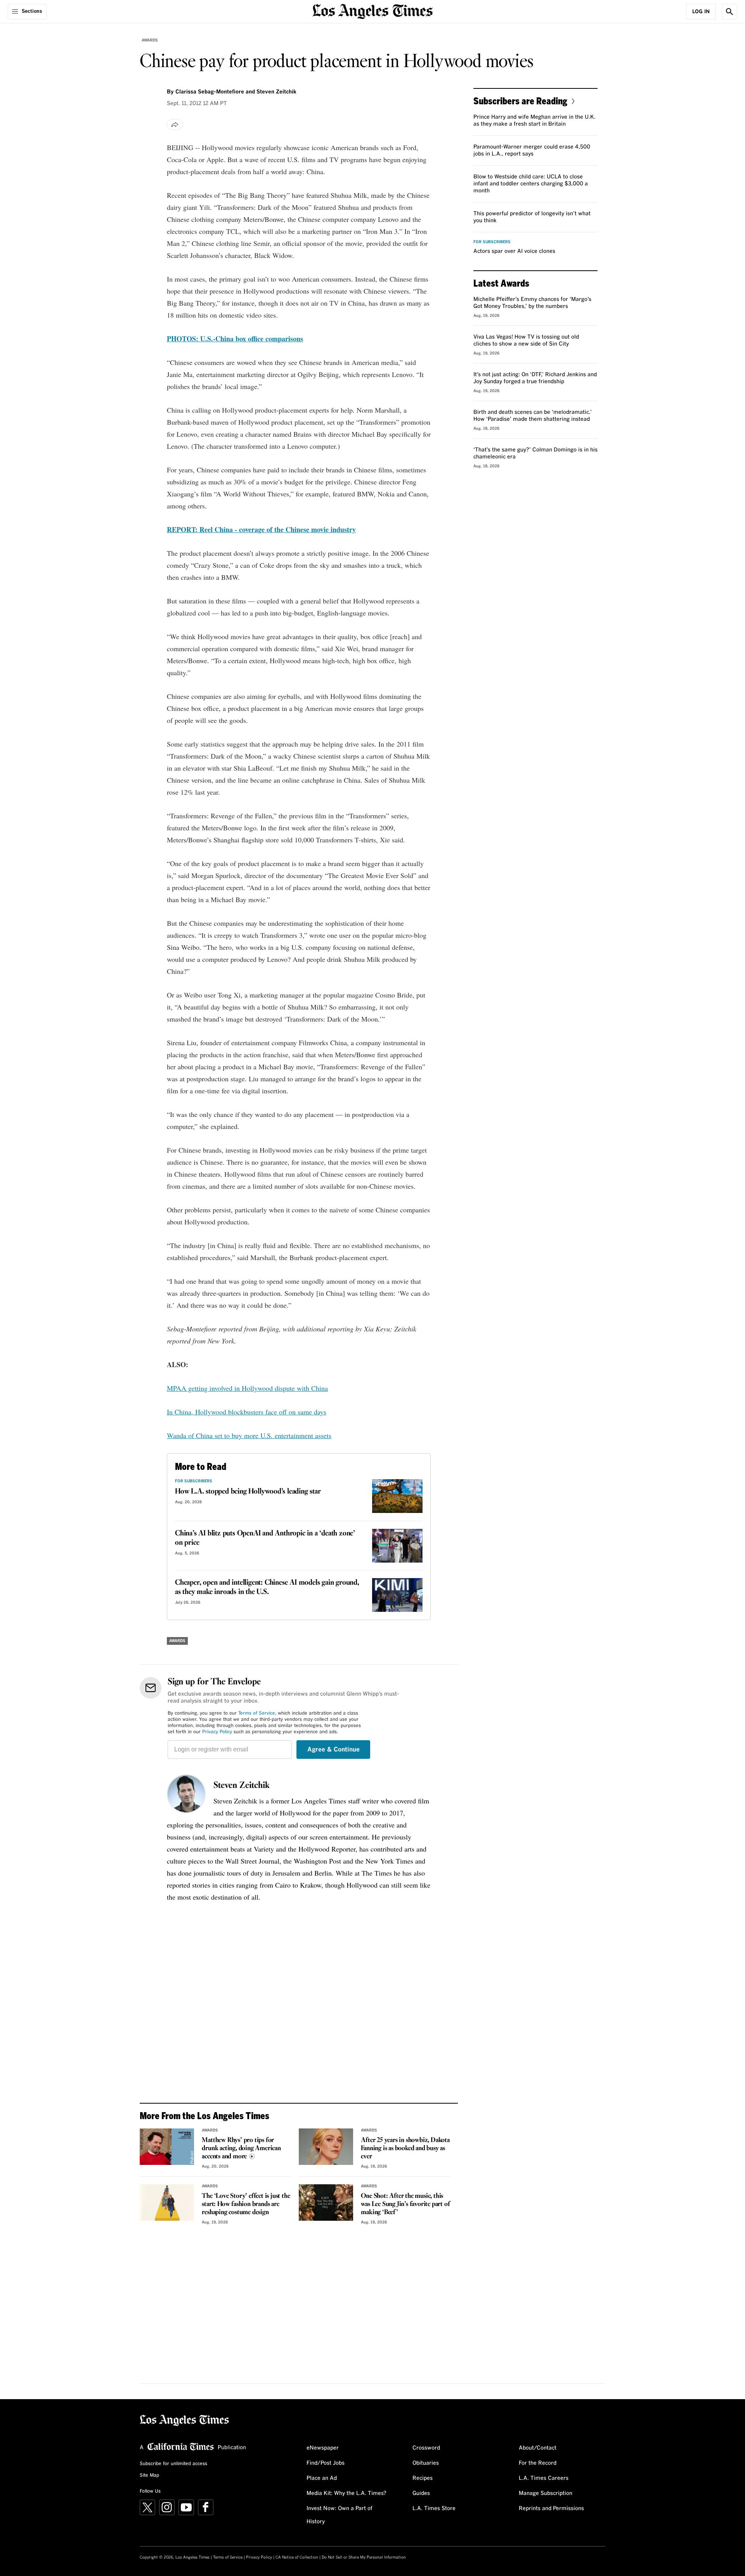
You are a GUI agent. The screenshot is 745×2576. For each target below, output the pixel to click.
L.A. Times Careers (544, 2478)
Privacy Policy (217, 1732)
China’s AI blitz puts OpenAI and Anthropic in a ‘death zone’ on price (265, 1538)
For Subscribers (194, 1481)
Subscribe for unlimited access (173, 2464)
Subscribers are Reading (520, 101)
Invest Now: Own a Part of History (340, 2515)
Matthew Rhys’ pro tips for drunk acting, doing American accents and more (241, 2148)
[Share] (175, 124)
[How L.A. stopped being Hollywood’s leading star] (397, 1496)
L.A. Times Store (434, 2509)
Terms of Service (257, 1713)
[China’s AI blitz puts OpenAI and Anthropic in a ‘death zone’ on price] (397, 1546)
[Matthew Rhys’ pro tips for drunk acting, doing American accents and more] (167, 2147)
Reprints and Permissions (551, 2509)
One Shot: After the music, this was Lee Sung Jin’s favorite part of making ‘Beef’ (405, 2204)
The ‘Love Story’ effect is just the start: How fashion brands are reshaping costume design (246, 2204)
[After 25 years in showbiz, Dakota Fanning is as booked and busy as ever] (326, 2147)
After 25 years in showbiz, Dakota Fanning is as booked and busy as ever (405, 2148)
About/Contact (538, 2448)
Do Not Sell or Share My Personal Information (364, 2557)
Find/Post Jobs (326, 2463)
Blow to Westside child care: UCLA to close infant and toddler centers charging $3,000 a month (531, 184)
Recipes (423, 2478)
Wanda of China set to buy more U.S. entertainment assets (249, 1435)
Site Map (149, 2476)
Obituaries (426, 2463)
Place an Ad (322, 2478)
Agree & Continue (334, 1750)
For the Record (538, 2463)
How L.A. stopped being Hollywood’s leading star (248, 1492)
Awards (150, 40)
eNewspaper (323, 2448)
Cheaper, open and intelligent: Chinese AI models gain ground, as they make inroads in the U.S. (267, 1587)
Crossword (426, 2448)
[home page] (372, 11)
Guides (421, 2493)
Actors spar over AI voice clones (514, 251)
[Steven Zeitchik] (186, 1794)
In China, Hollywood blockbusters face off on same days (247, 1412)
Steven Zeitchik (242, 1786)
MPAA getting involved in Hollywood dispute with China (247, 1388)
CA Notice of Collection (297, 2557)
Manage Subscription (546, 2493)
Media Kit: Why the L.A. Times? (347, 2493)
